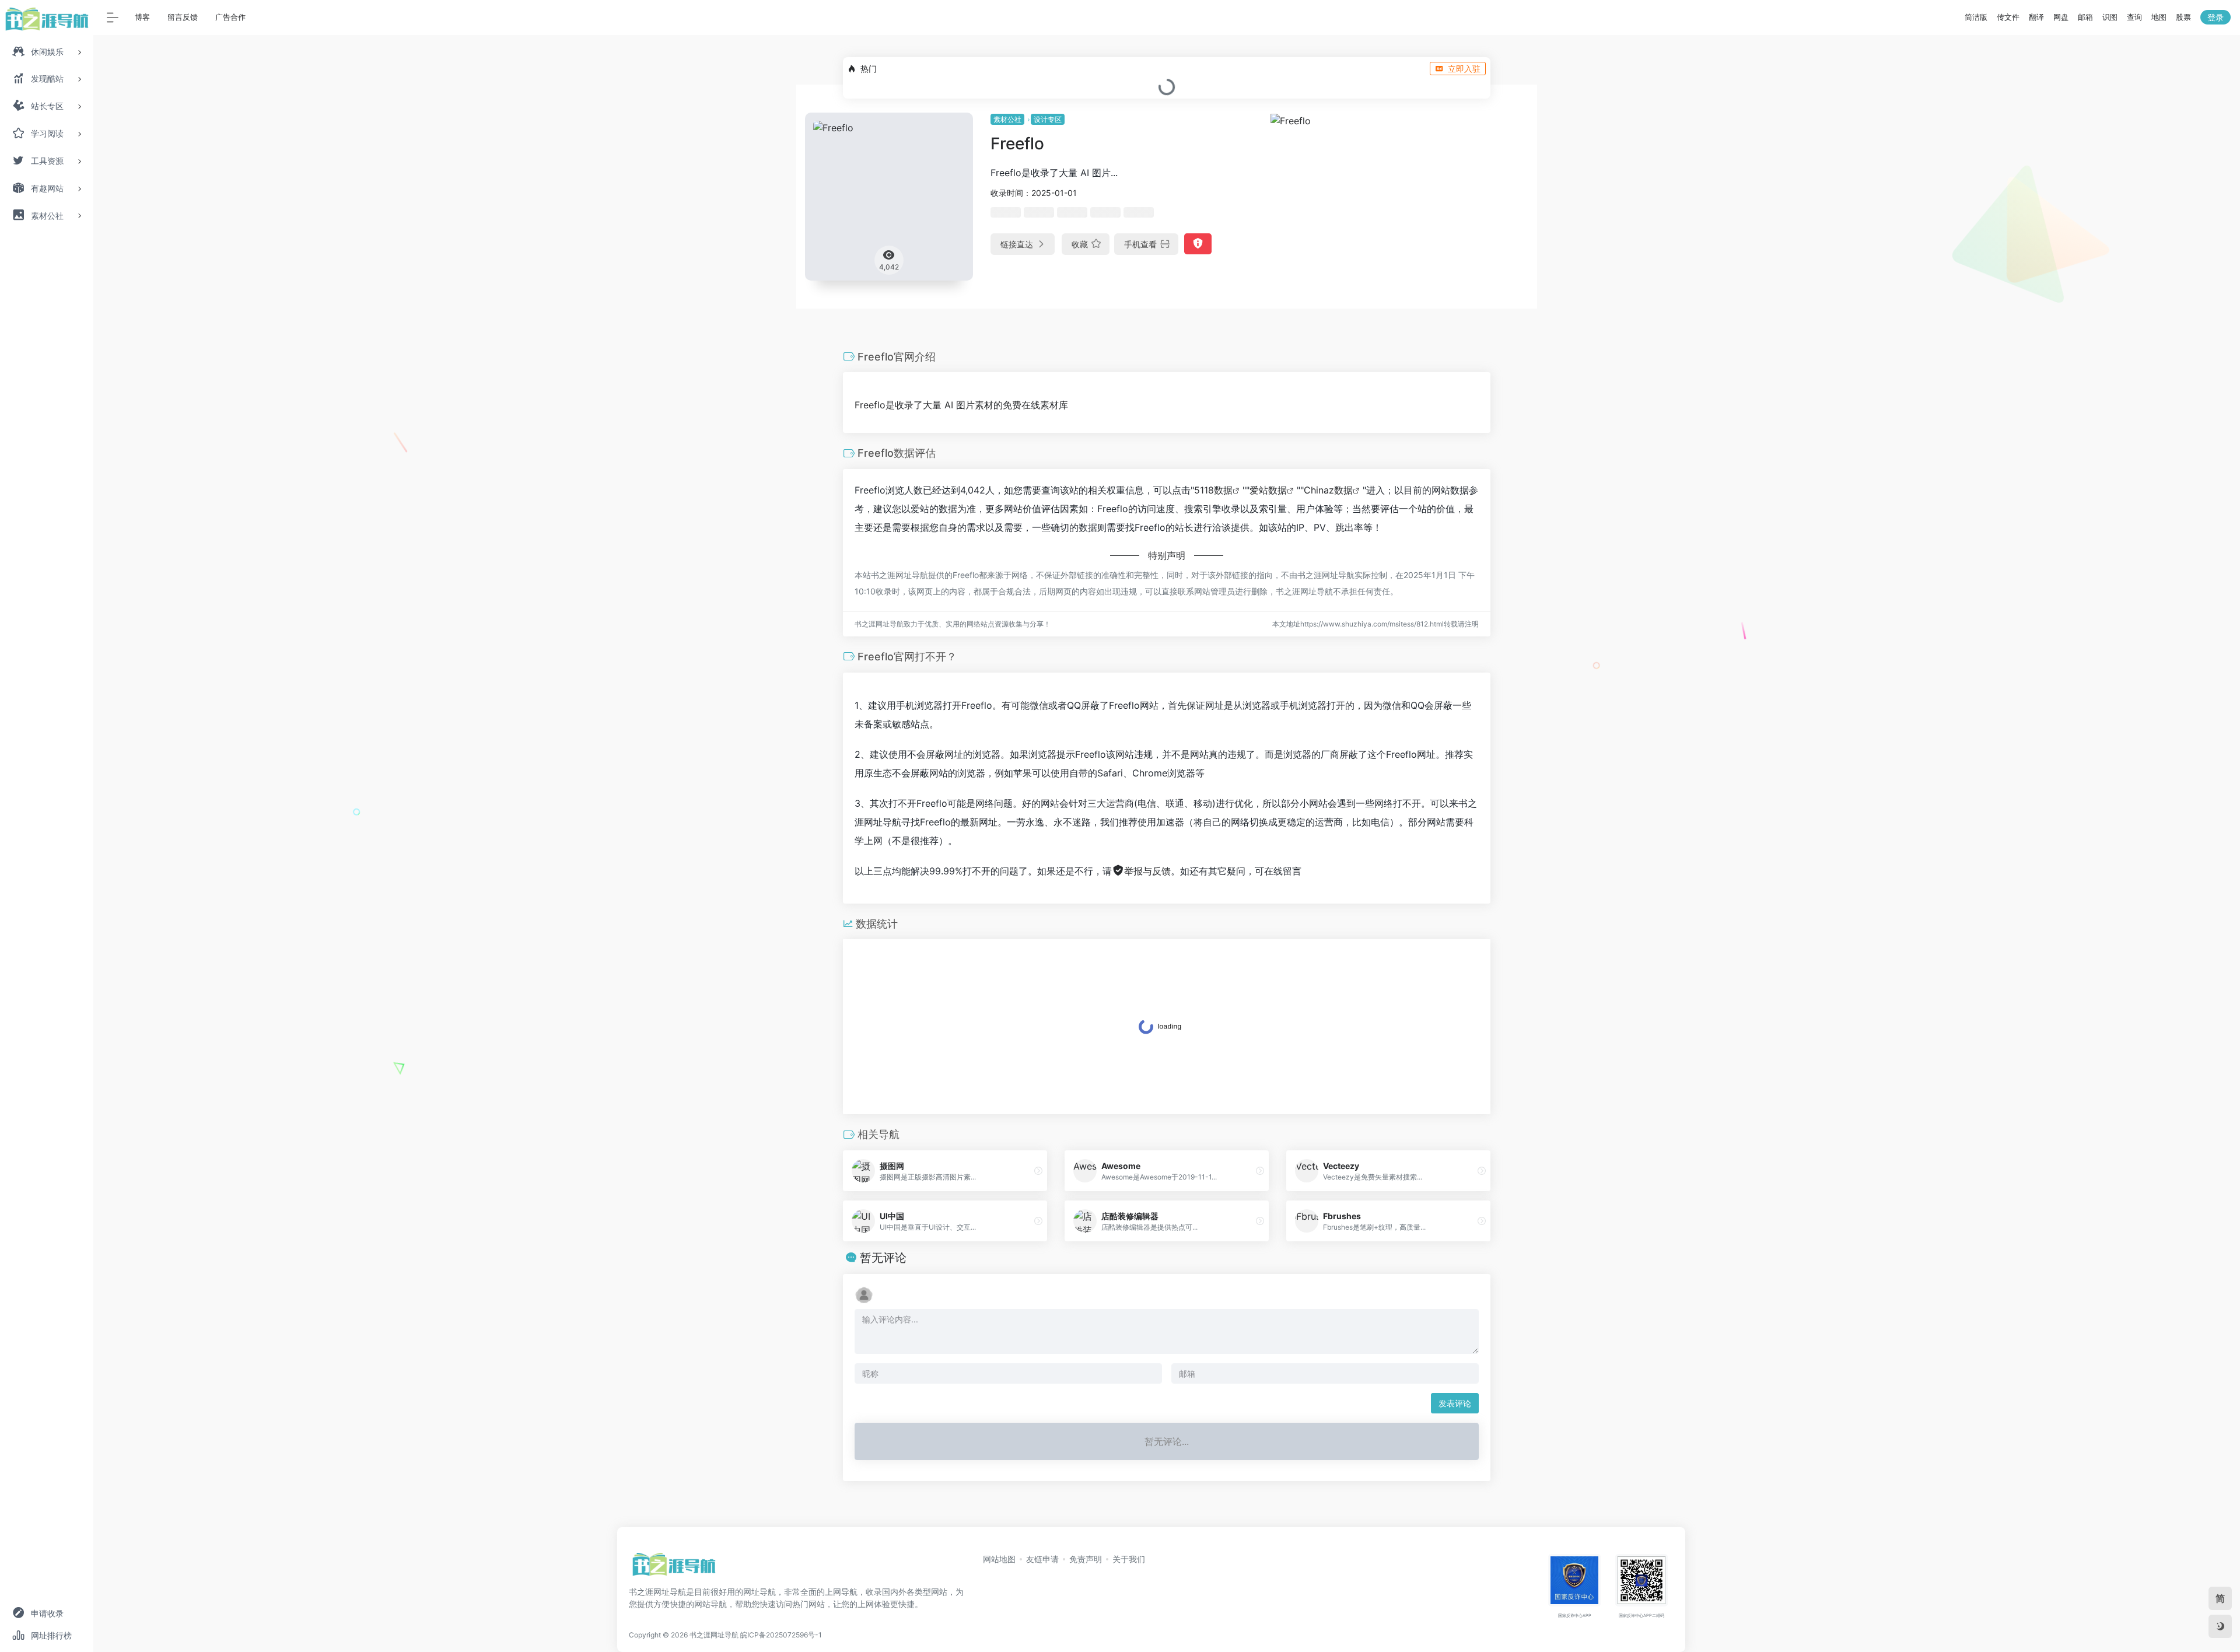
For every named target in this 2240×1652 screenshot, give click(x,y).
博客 (142, 17)
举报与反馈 (1147, 871)
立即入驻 (1464, 69)
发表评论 (1455, 1403)
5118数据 (1213, 490)
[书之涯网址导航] (674, 1568)
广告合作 (230, 17)
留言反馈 (183, 17)
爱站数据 (1268, 490)
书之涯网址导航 (714, 1635)
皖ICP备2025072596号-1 (781, 1635)
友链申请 (1042, 1559)
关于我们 (1129, 1559)
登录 (2215, 17)
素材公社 (1007, 119)
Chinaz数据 (1328, 490)
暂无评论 (883, 1258)
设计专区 (1048, 119)
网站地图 (999, 1559)
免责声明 (1086, 1559)
